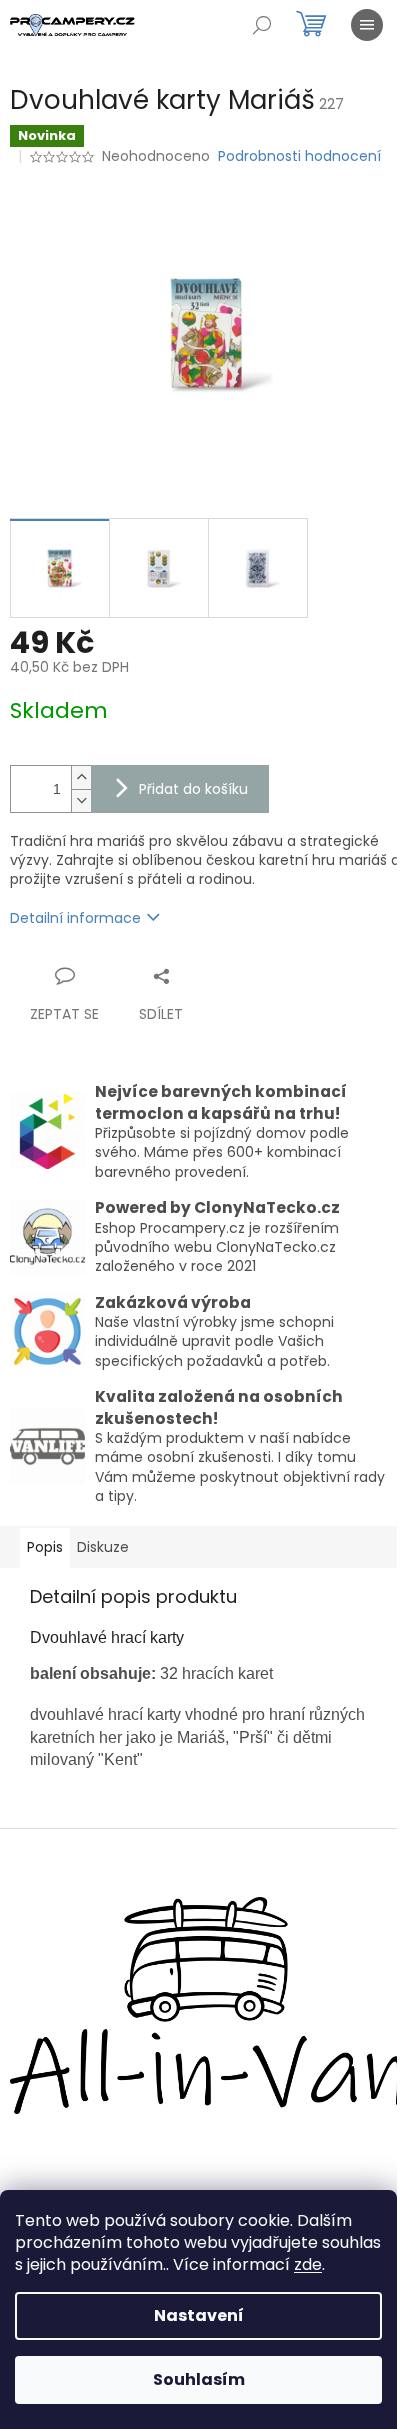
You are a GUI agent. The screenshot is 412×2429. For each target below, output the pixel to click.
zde (308, 2264)
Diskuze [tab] (103, 1547)
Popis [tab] (45, 1547)
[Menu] (367, 25)
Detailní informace (75, 918)
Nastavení (199, 2315)
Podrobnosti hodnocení (299, 156)
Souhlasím (199, 2379)
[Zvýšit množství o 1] (81, 777)
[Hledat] (262, 25)
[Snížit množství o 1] (81, 800)
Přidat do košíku (193, 789)
